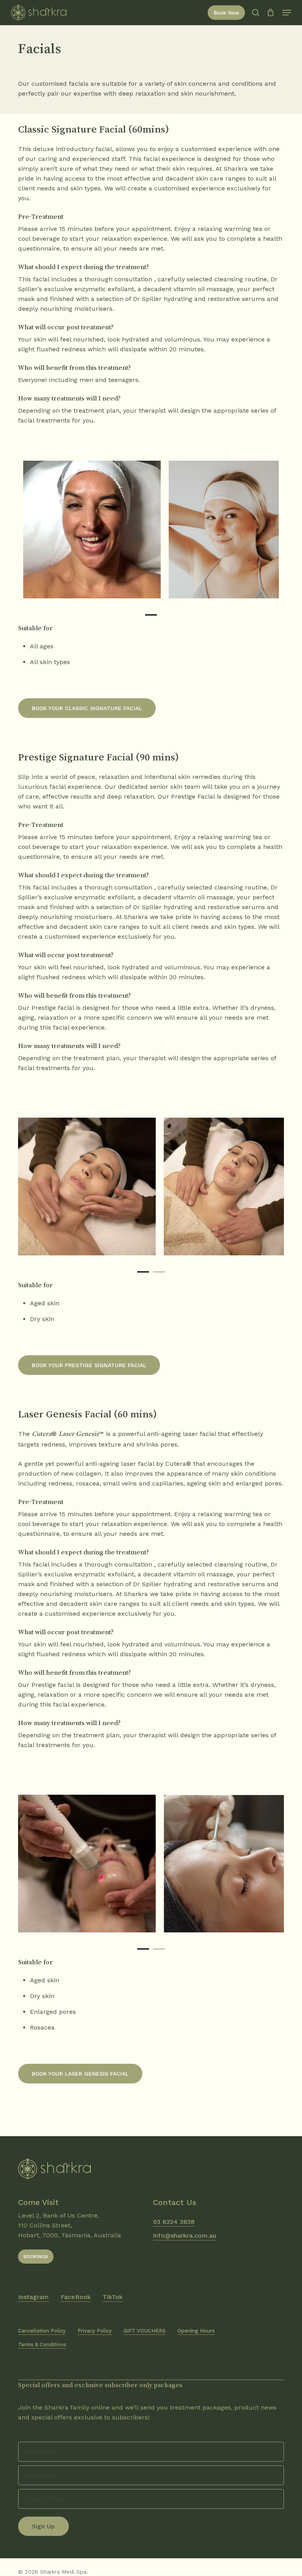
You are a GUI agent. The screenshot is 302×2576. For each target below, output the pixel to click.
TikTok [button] (113, 2297)
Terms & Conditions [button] (42, 2344)
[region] (151, 530)
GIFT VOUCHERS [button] (145, 2331)
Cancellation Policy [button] (42, 2331)
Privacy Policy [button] (95, 2331)
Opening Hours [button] (196, 2331)
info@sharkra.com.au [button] (185, 2236)
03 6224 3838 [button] (174, 2222)
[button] (287, 13)
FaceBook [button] (76, 2297)
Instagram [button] (33, 2297)
